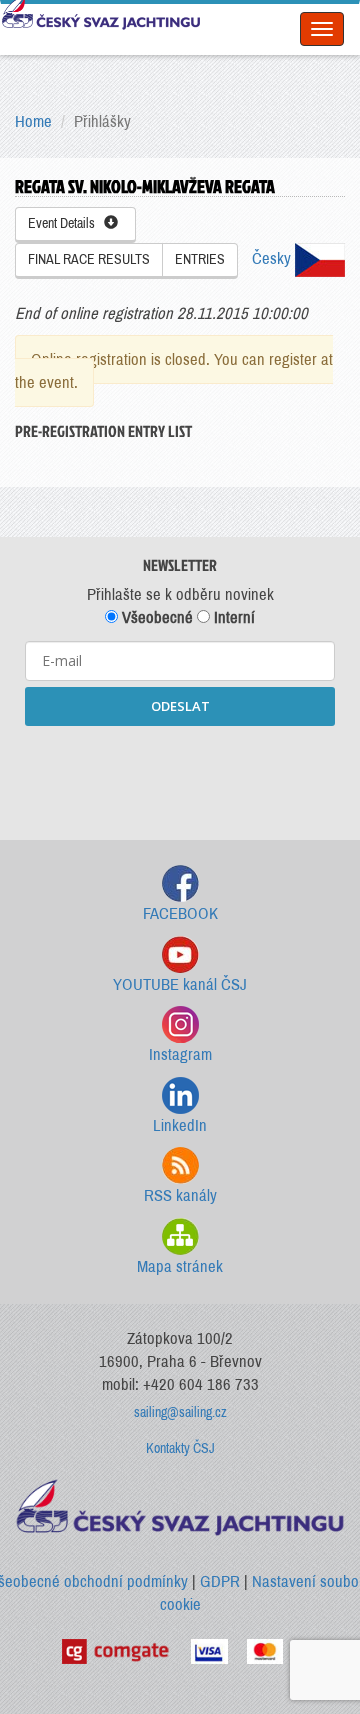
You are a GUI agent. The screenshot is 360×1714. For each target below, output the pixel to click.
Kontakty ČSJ (180, 1448)
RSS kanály (180, 1195)
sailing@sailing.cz (180, 1412)
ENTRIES (200, 259)
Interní (232, 617)
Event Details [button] (66, 223)
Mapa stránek (180, 1266)
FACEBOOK (180, 913)
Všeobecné (155, 617)
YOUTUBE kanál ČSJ (180, 984)
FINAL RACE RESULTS (89, 259)
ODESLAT (180, 706)
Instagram (180, 1054)
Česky (273, 258)
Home (33, 121)
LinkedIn (180, 1125)
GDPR (220, 1581)
